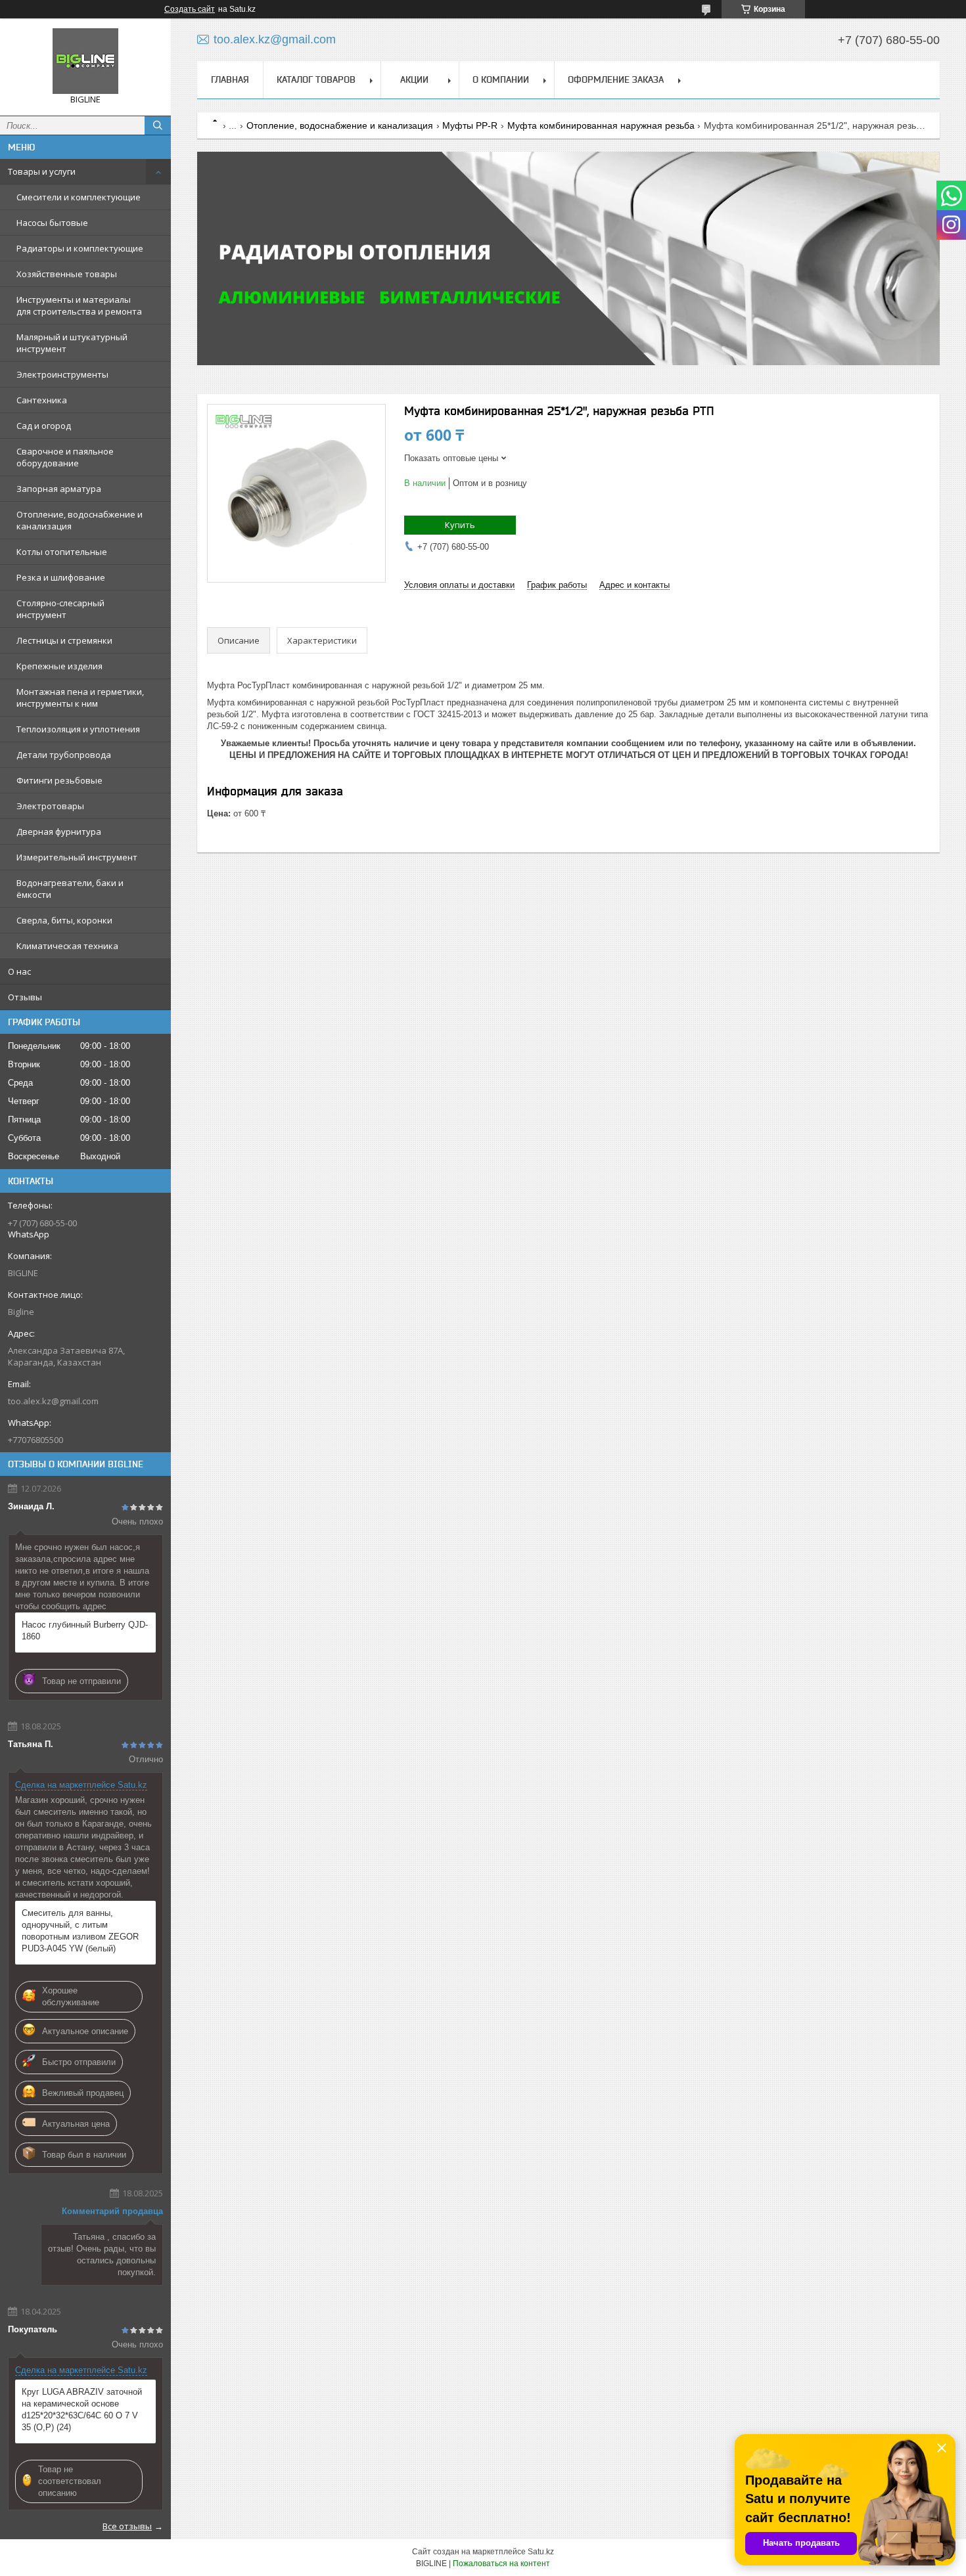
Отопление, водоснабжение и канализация (80, 520)
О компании (501, 79)
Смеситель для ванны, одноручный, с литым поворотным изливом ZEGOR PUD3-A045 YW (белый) (80, 1931)
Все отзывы (127, 2526)
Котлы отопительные (62, 552)
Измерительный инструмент (77, 857)
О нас (19, 971)
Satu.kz (541, 2552)
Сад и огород (44, 426)
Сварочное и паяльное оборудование (65, 457)
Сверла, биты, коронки (64, 920)
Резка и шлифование (61, 577)
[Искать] (158, 125)
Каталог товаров (316, 79)
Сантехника (42, 400)
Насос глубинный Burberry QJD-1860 (85, 1631)
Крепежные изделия (59, 666)
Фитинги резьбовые (59, 780)
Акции (414, 79)
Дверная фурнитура (59, 832)
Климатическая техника (67, 946)
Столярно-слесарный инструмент (60, 609)
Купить (460, 525)
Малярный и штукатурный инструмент (72, 343)
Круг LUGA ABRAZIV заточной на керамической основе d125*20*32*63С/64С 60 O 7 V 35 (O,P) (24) (82, 2409)
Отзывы (25, 997)
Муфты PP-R (470, 125)
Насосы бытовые (52, 223)
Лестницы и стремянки (64, 640)
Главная (230, 79)
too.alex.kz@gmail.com (53, 1401)
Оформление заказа (616, 79)
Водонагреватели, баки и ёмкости (70, 889)
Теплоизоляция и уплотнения (78, 729)
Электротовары (50, 806)
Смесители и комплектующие (79, 197)
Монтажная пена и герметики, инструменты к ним (80, 698)
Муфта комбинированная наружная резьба (601, 125)
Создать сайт (190, 9)
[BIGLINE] (85, 61)
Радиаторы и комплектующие (80, 248)
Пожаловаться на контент (501, 2564)
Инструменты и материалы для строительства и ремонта (79, 305)
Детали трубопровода (64, 755)
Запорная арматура (59, 489)
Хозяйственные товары (67, 274)
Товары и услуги (42, 171)
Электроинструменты (62, 374)
